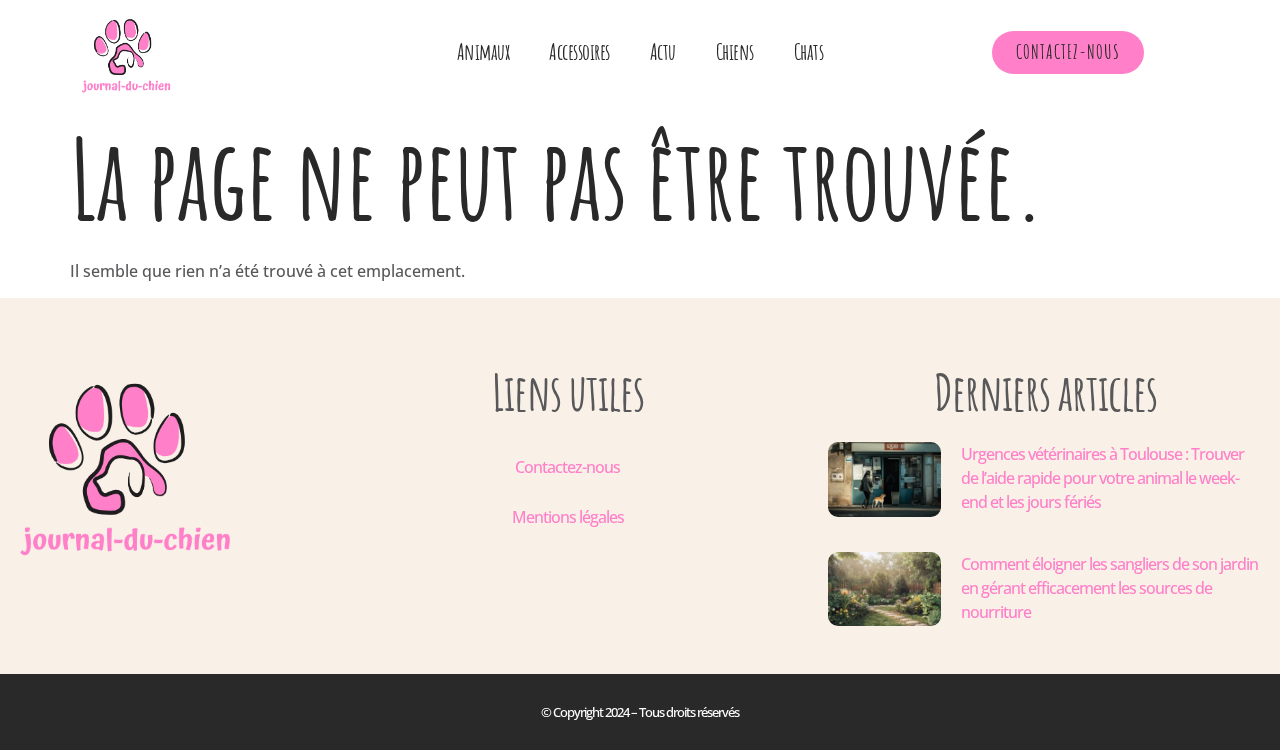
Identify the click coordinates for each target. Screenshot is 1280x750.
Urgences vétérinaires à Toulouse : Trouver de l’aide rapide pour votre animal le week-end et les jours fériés (1102, 478)
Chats (809, 51)
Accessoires (579, 51)
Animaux (483, 51)
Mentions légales (568, 517)
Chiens (735, 51)
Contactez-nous (567, 467)
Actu (663, 51)
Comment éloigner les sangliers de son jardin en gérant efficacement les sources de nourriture (1109, 588)
